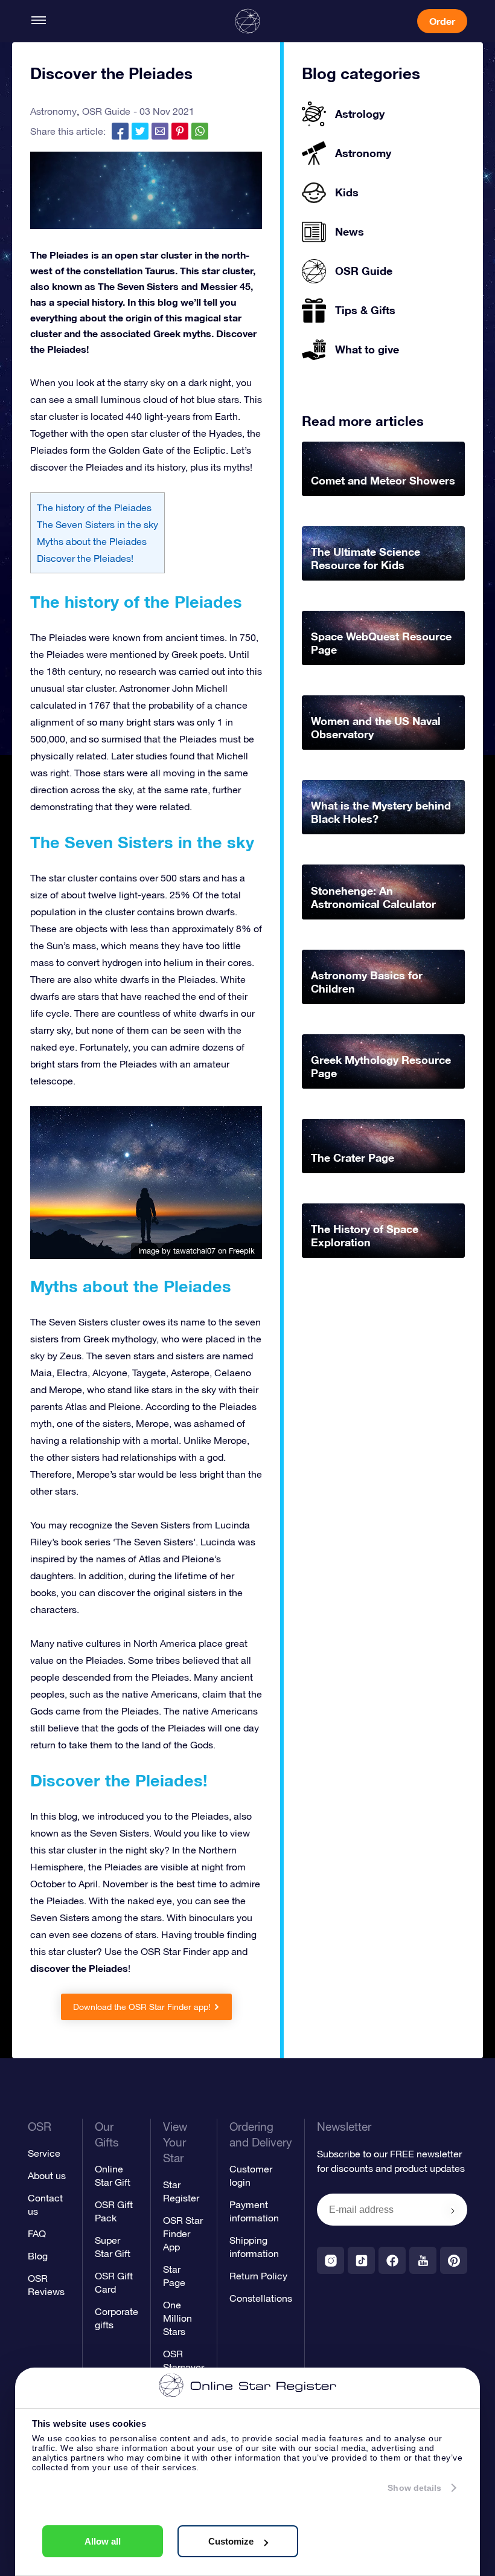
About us (47, 2175)
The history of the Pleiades (94, 507)
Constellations (261, 2298)
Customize (231, 2541)
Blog (38, 2256)
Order (442, 21)
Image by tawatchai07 (177, 1251)
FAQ (37, 2233)
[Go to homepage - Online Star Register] (247, 21)
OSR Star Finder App (183, 2233)
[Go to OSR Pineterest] (454, 2260)
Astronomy (53, 111)
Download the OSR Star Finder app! (142, 2007)
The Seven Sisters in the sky (97, 524)
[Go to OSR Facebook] (392, 2260)
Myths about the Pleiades (92, 541)
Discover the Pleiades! (85, 558)
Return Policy (258, 2276)
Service (44, 2153)
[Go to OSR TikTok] (361, 2260)
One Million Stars (177, 2318)
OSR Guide (106, 111)
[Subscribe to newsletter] (453, 2211)
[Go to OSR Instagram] (331, 2260)
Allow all (103, 2541)
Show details (414, 2488)
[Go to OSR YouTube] (423, 2260)
